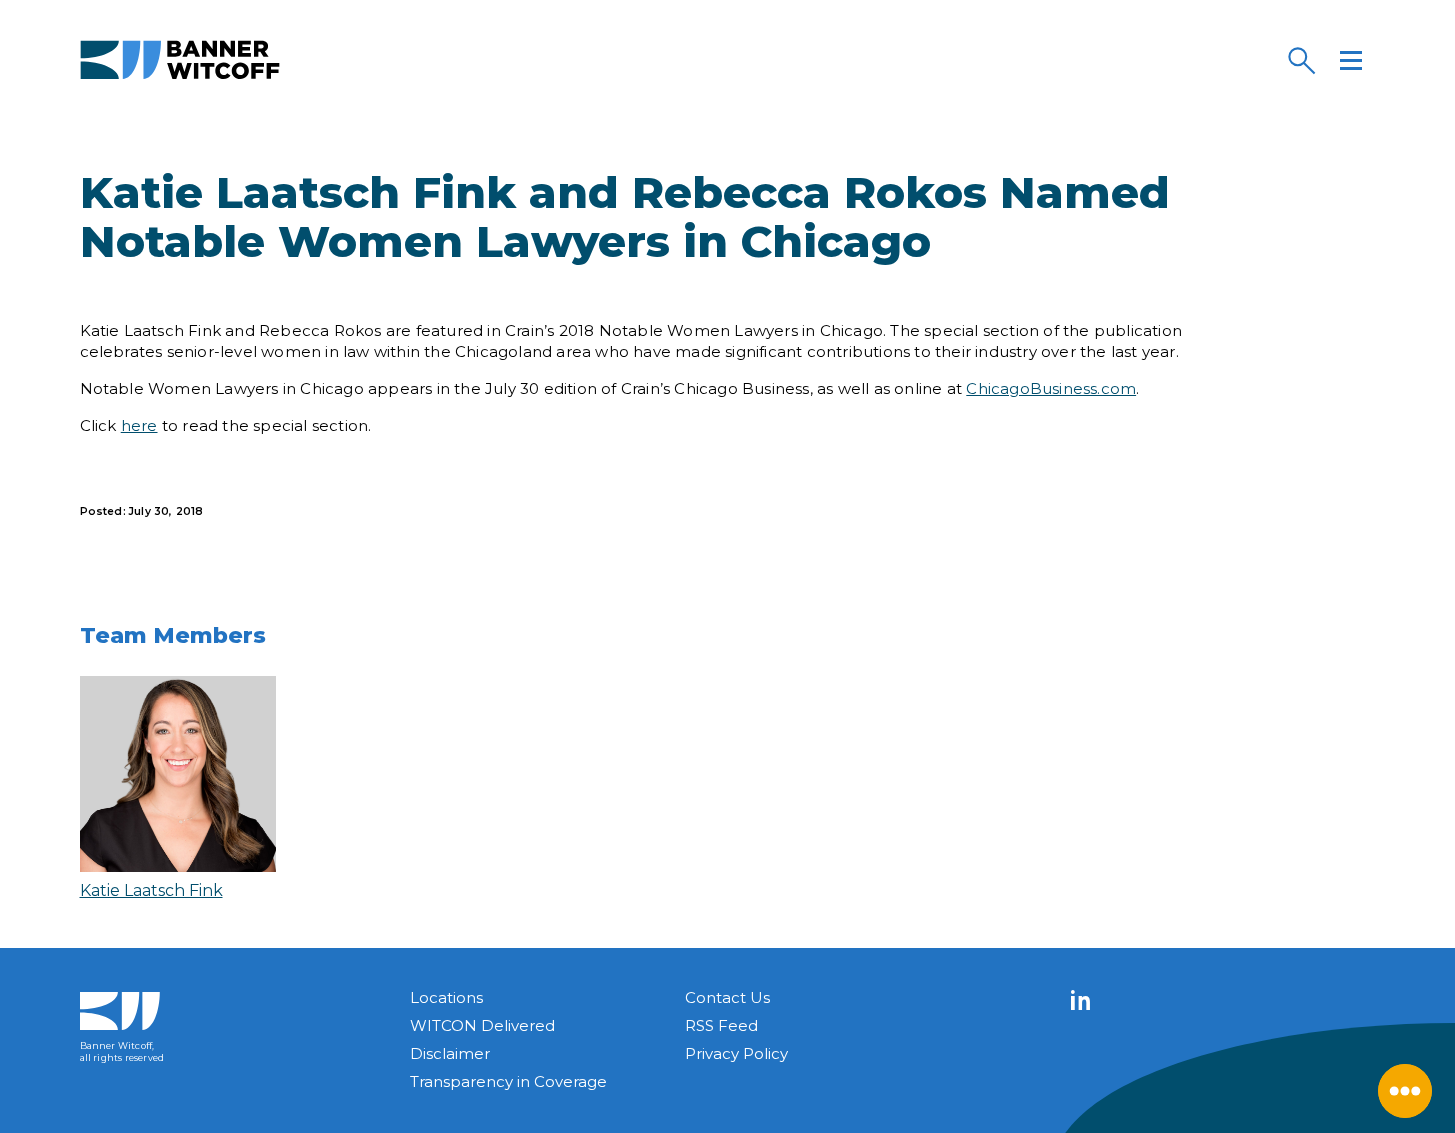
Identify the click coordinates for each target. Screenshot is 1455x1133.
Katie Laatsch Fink (151, 890)
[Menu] (1351, 60)
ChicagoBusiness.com (1051, 388)
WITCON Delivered (482, 1025)
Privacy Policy (736, 1053)
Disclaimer (450, 1053)
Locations (446, 997)
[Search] (1301, 60)
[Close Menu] (1405, 1091)
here (139, 425)
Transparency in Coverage (508, 1081)
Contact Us (727, 997)
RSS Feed (721, 1025)
